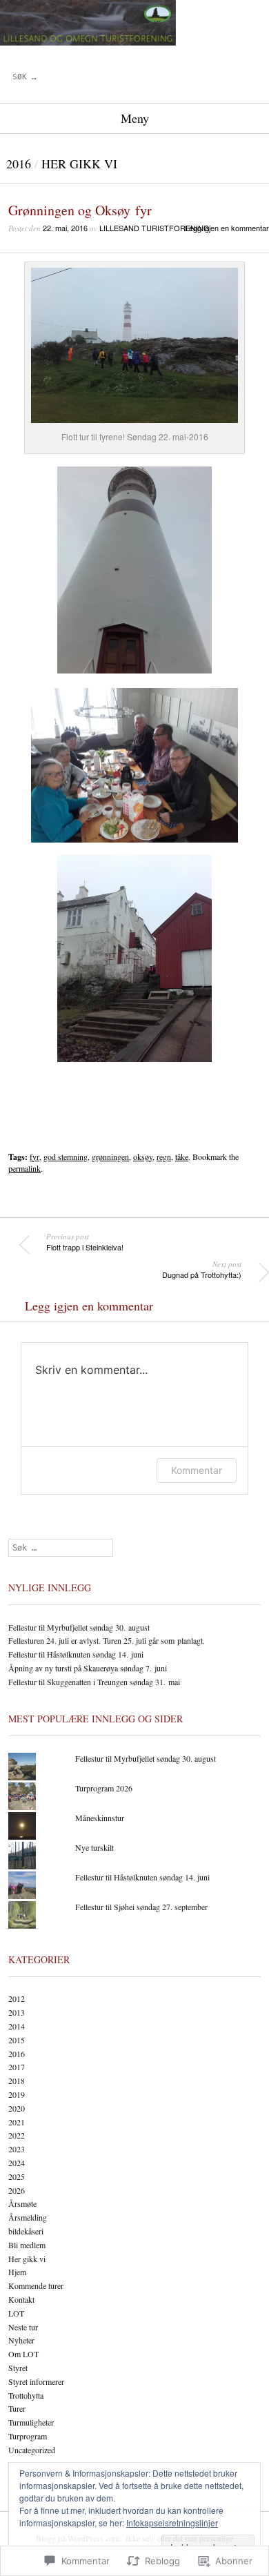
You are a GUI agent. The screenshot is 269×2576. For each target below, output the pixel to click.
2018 (17, 2081)
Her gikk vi (79, 164)
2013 (17, 2012)
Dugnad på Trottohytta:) (202, 1270)
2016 (19, 164)
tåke (182, 1157)
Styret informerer (36, 2381)
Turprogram (28, 2436)
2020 (17, 2108)
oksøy (143, 1157)
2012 (17, 1998)
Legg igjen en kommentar (227, 228)
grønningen (110, 1157)
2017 (17, 2067)
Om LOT (23, 2354)
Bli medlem (27, 2245)
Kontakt (21, 2299)
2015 (17, 2040)
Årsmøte (22, 2203)
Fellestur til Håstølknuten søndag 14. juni (76, 1654)
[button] (134, 345)
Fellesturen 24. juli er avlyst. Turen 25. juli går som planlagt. (107, 1640)
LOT (16, 2313)
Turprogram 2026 (104, 1788)
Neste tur (23, 2327)
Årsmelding (28, 2217)
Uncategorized (32, 2450)
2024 (17, 2163)
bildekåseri (26, 2231)
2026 (17, 2190)
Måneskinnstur (100, 1818)
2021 (17, 2122)
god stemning (66, 1157)
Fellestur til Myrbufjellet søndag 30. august (79, 1627)
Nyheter (21, 2340)
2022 (17, 2135)
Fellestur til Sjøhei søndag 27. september (141, 1907)
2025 (17, 2176)
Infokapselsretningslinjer (172, 2523)
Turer (17, 2408)
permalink (24, 1168)
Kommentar (197, 1470)
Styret (18, 2368)
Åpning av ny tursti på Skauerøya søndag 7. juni (88, 1668)
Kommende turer (36, 2285)
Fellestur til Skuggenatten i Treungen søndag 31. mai (94, 1682)
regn (164, 1157)
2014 (17, 2026)
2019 (17, 2094)
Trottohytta (26, 2395)
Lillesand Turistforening (155, 228)
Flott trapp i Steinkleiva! (85, 1242)
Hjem (17, 2272)
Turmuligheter (31, 2422)
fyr (34, 1157)
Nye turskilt (94, 1847)
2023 (17, 2149)
